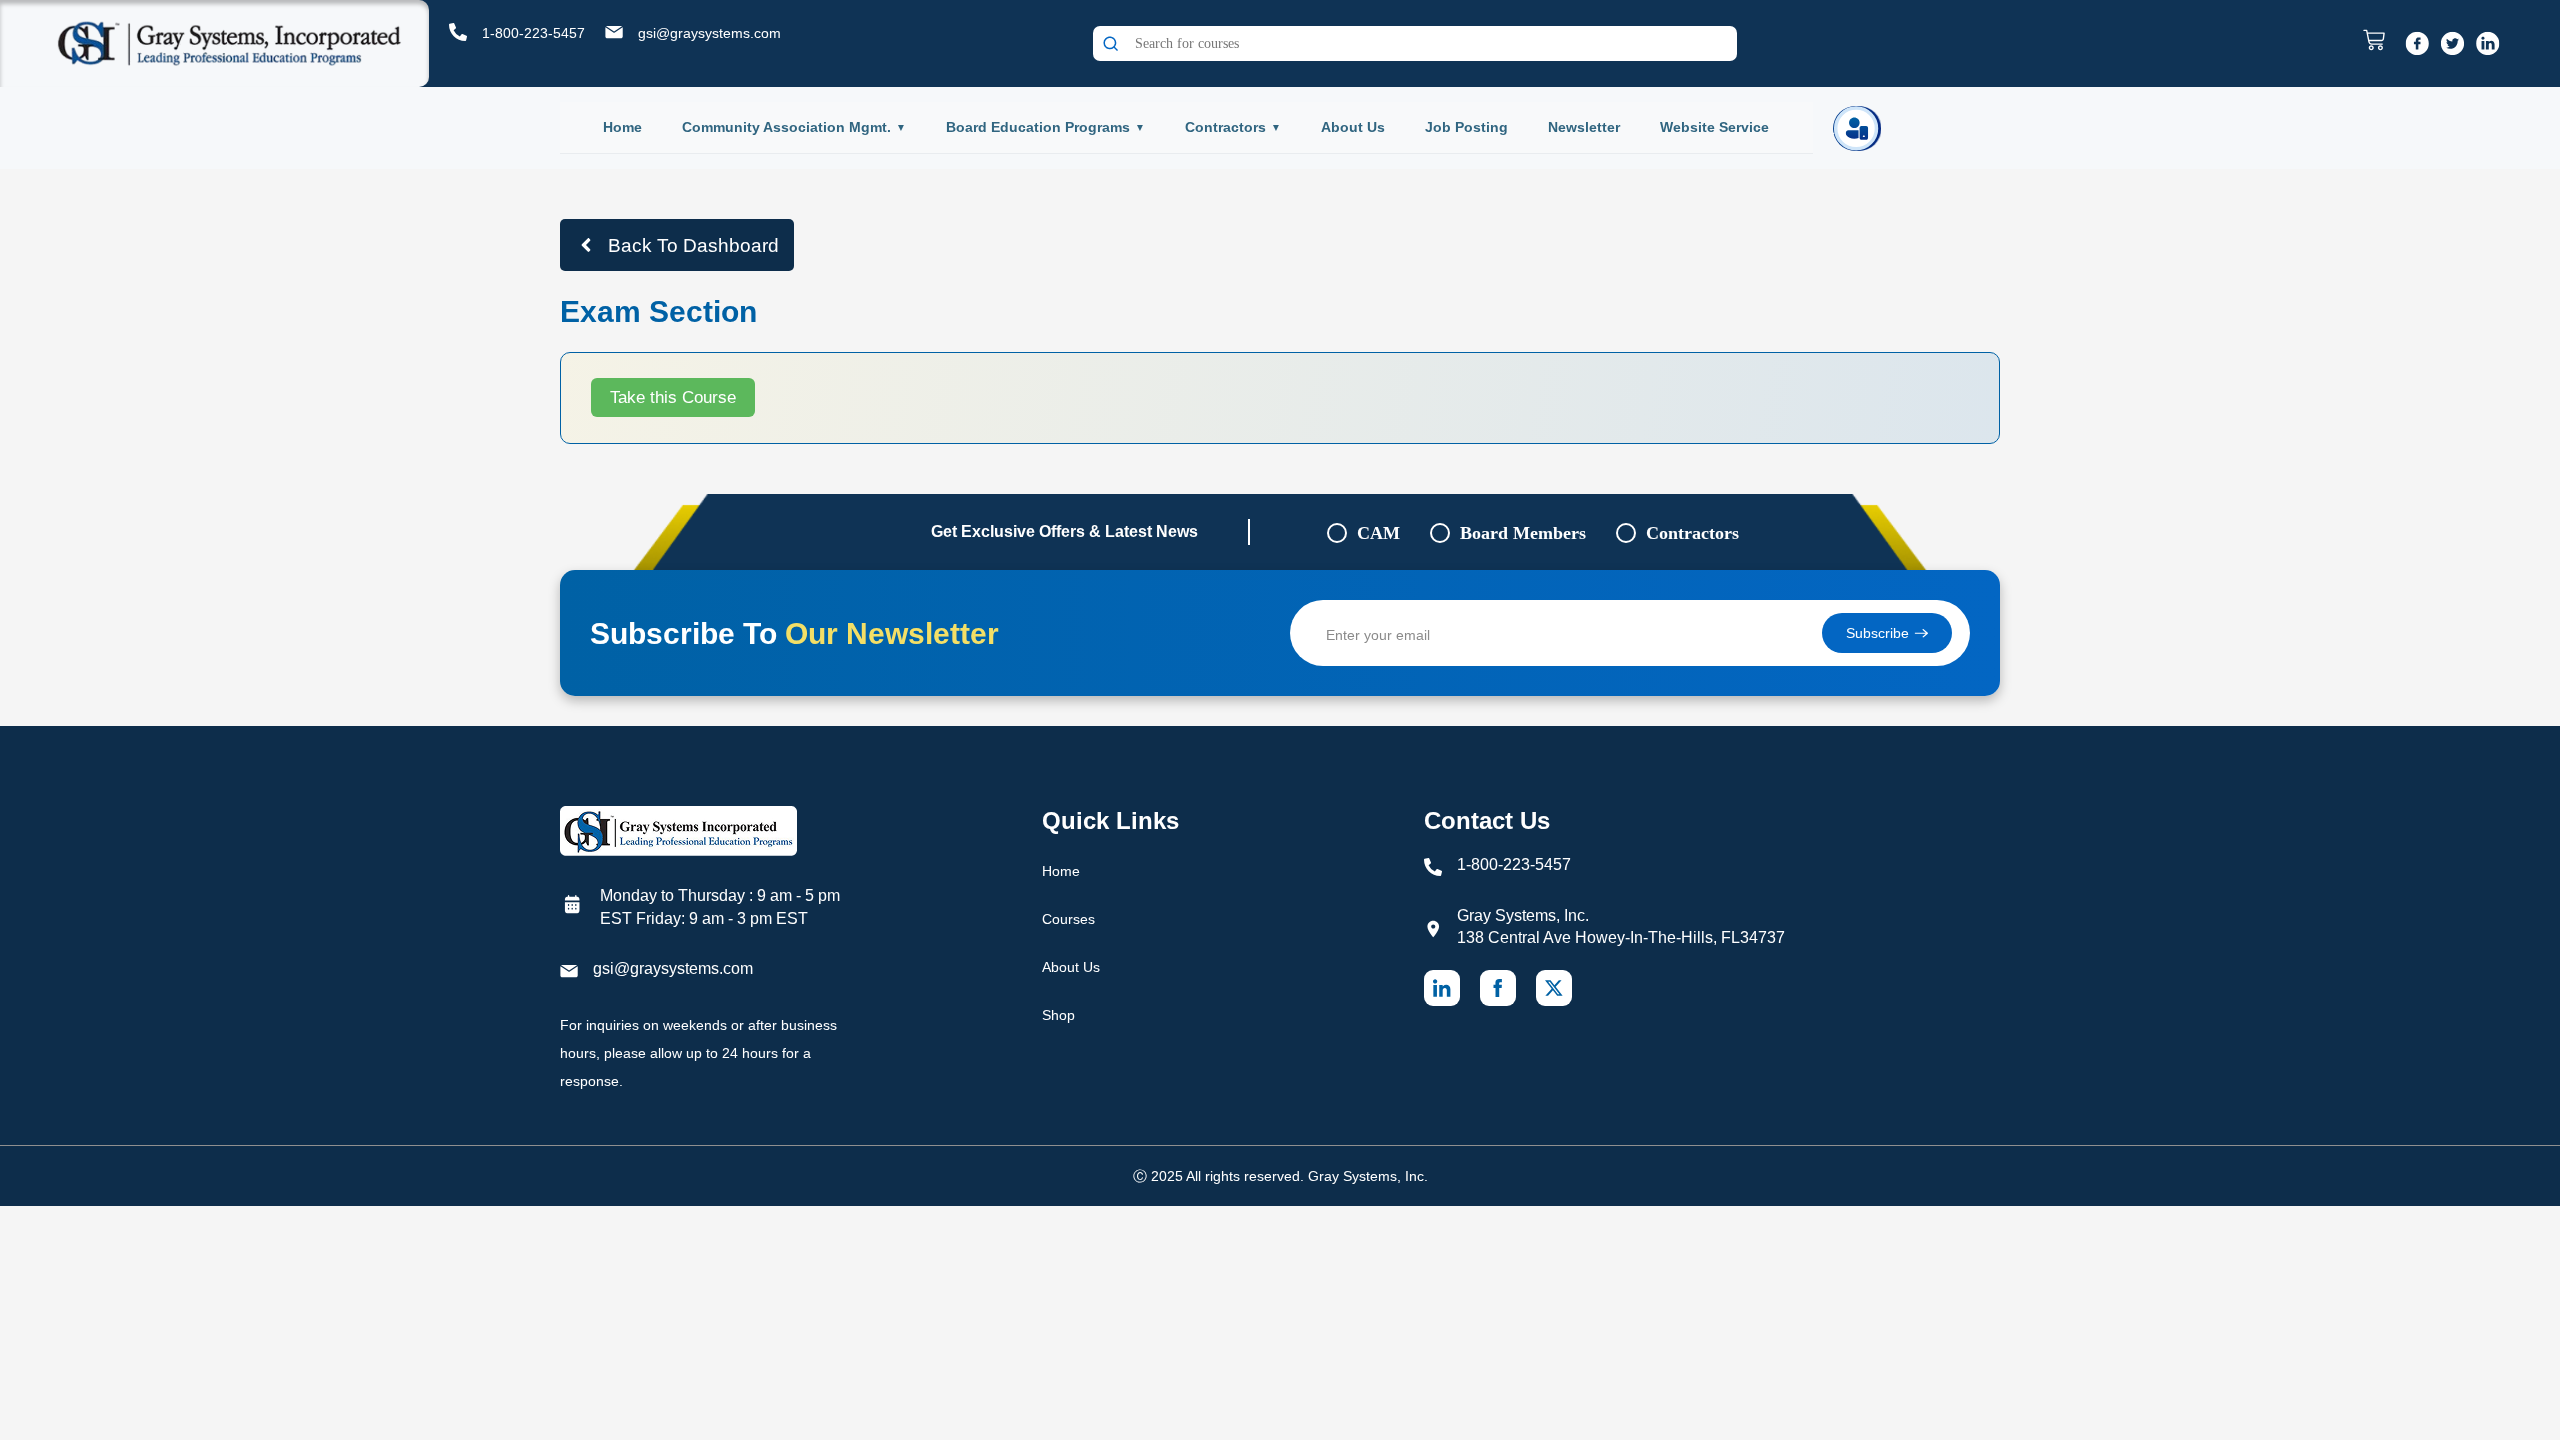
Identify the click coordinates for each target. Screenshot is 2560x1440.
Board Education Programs (1038, 127)
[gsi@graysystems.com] (614, 32)
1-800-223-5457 (533, 33)
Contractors (1225, 127)
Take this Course (673, 397)
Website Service (1714, 127)
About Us (1353, 127)
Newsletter (1584, 127)
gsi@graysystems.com (709, 33)
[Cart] (2379, 40)
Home (622, 127)
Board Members (1523, 533)
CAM (1378, 533)
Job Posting (1466, 127)
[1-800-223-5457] (458, 32)
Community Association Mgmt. (786, 127)
